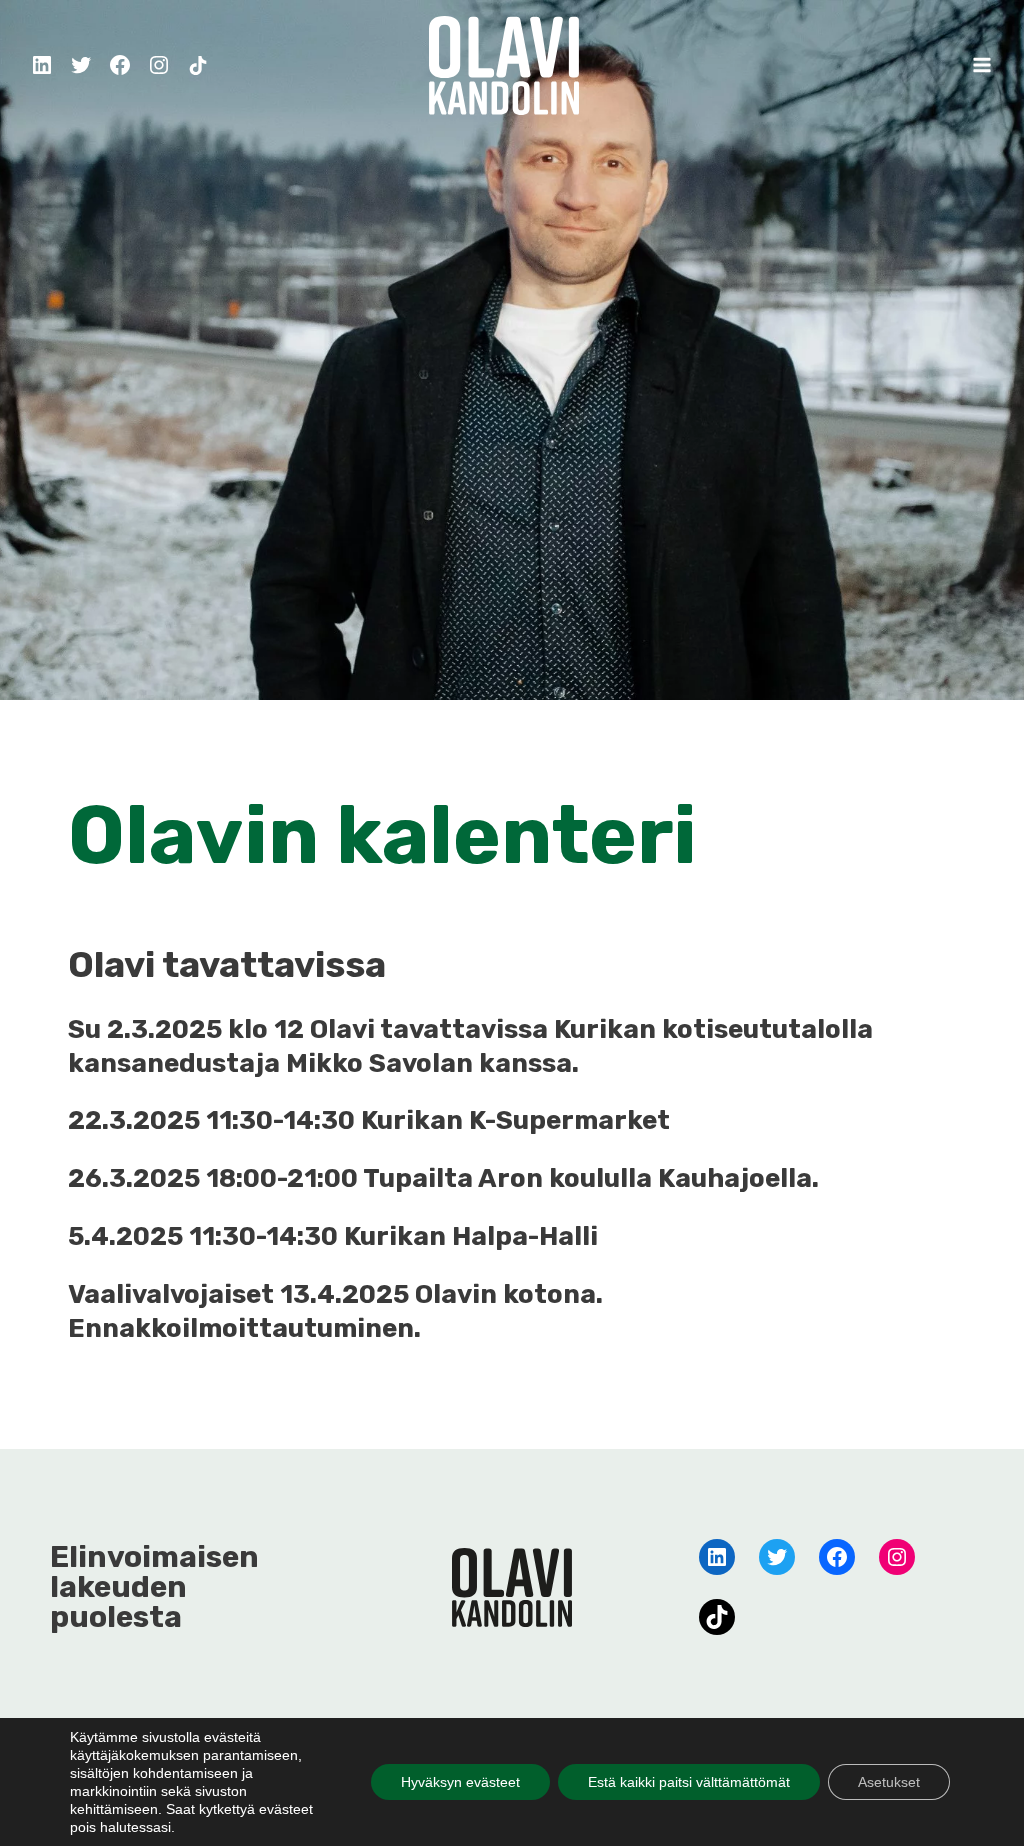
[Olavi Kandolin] (504, 64)
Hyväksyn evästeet (460, 1782)
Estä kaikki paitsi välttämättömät (689, 1782)
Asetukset (889, 1782)
